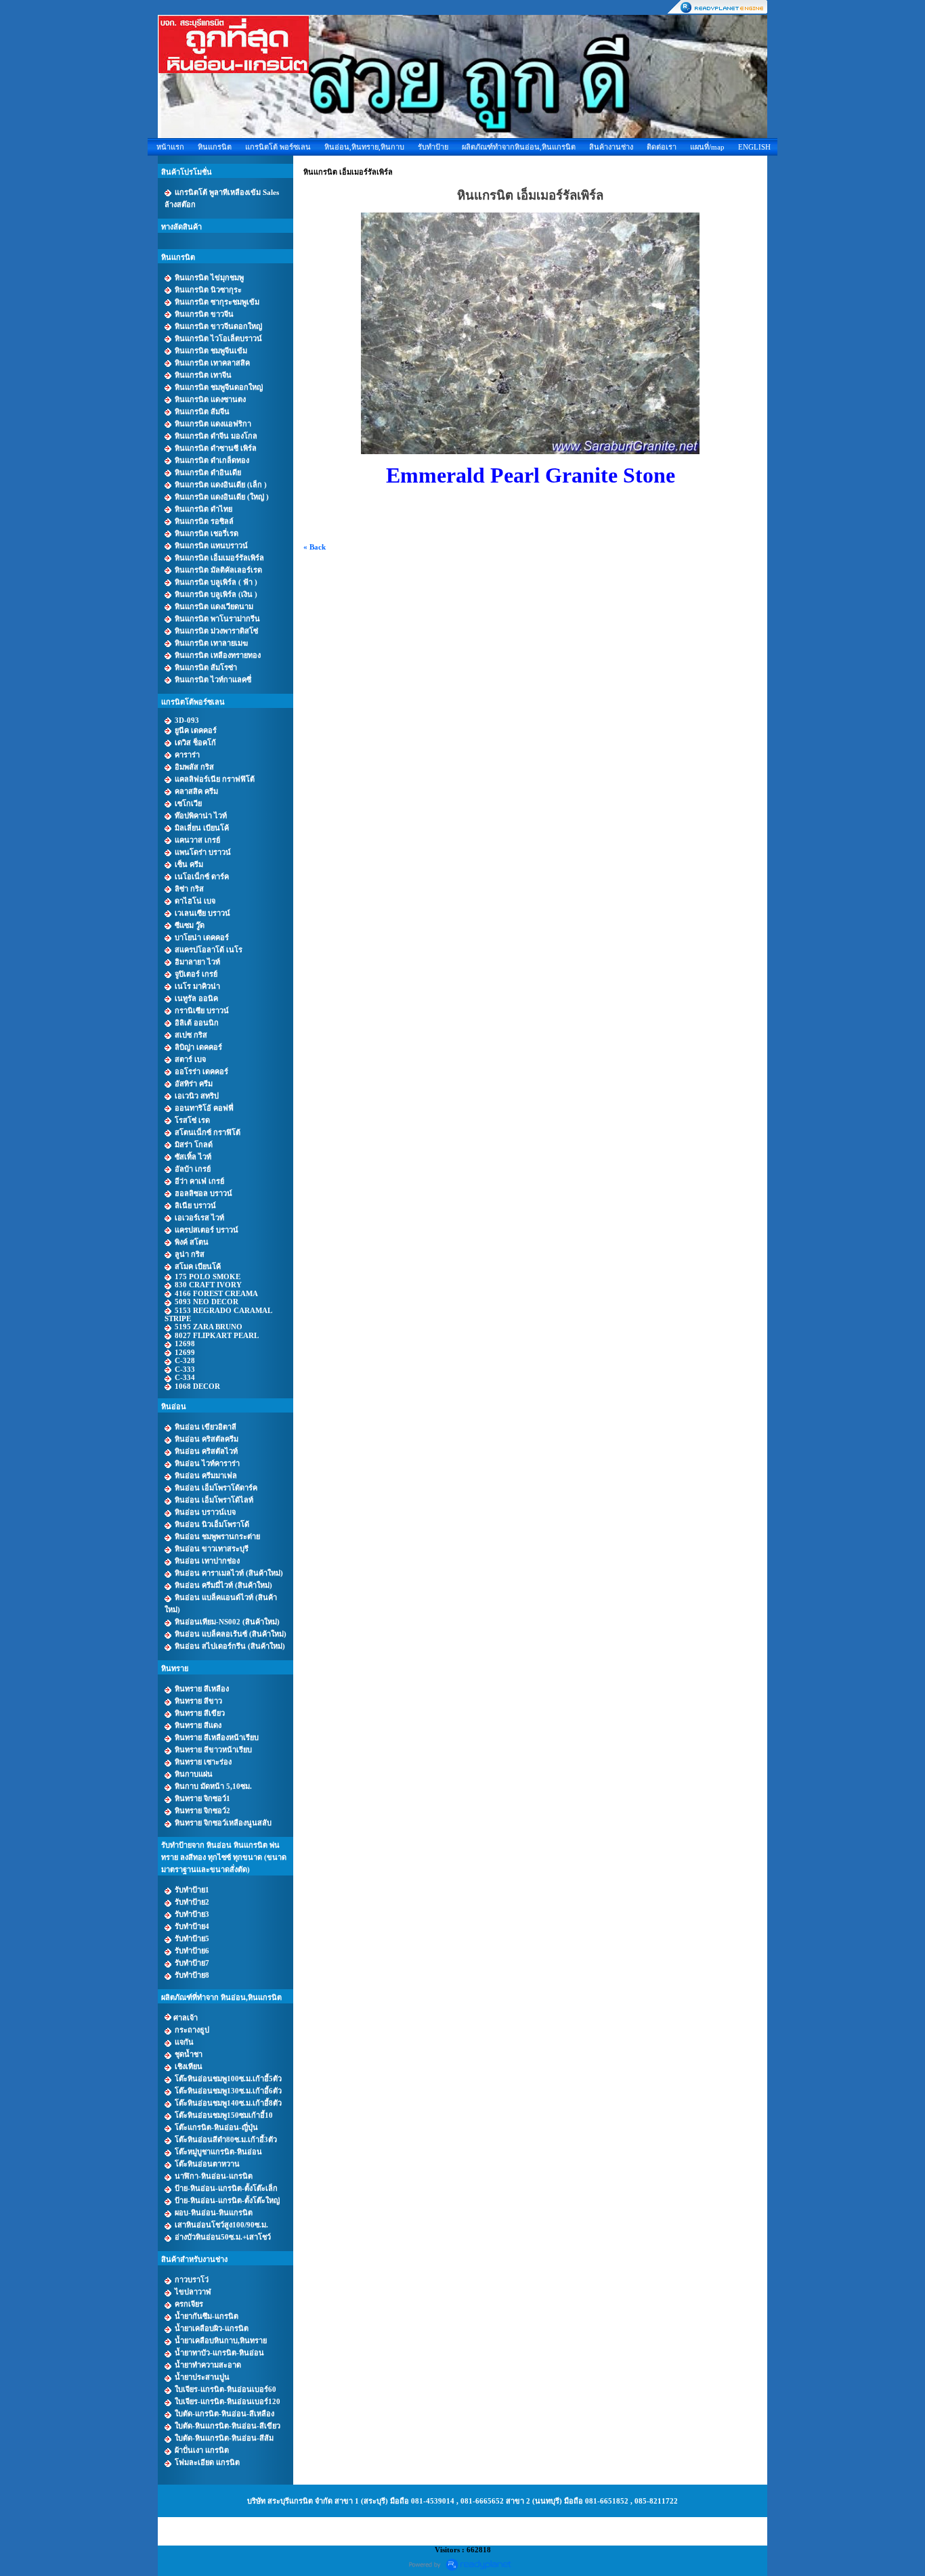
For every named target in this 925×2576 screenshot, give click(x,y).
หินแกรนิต (215, 147)
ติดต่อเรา (662, 147)
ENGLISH (754, 147)
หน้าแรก (170, 147)
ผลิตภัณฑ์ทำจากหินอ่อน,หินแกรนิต (519, 147)
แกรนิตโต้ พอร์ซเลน (278, 147)
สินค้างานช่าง (611, 147)
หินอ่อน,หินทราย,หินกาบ (364, 147)
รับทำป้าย (433, 147)
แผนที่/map (707, 147)
